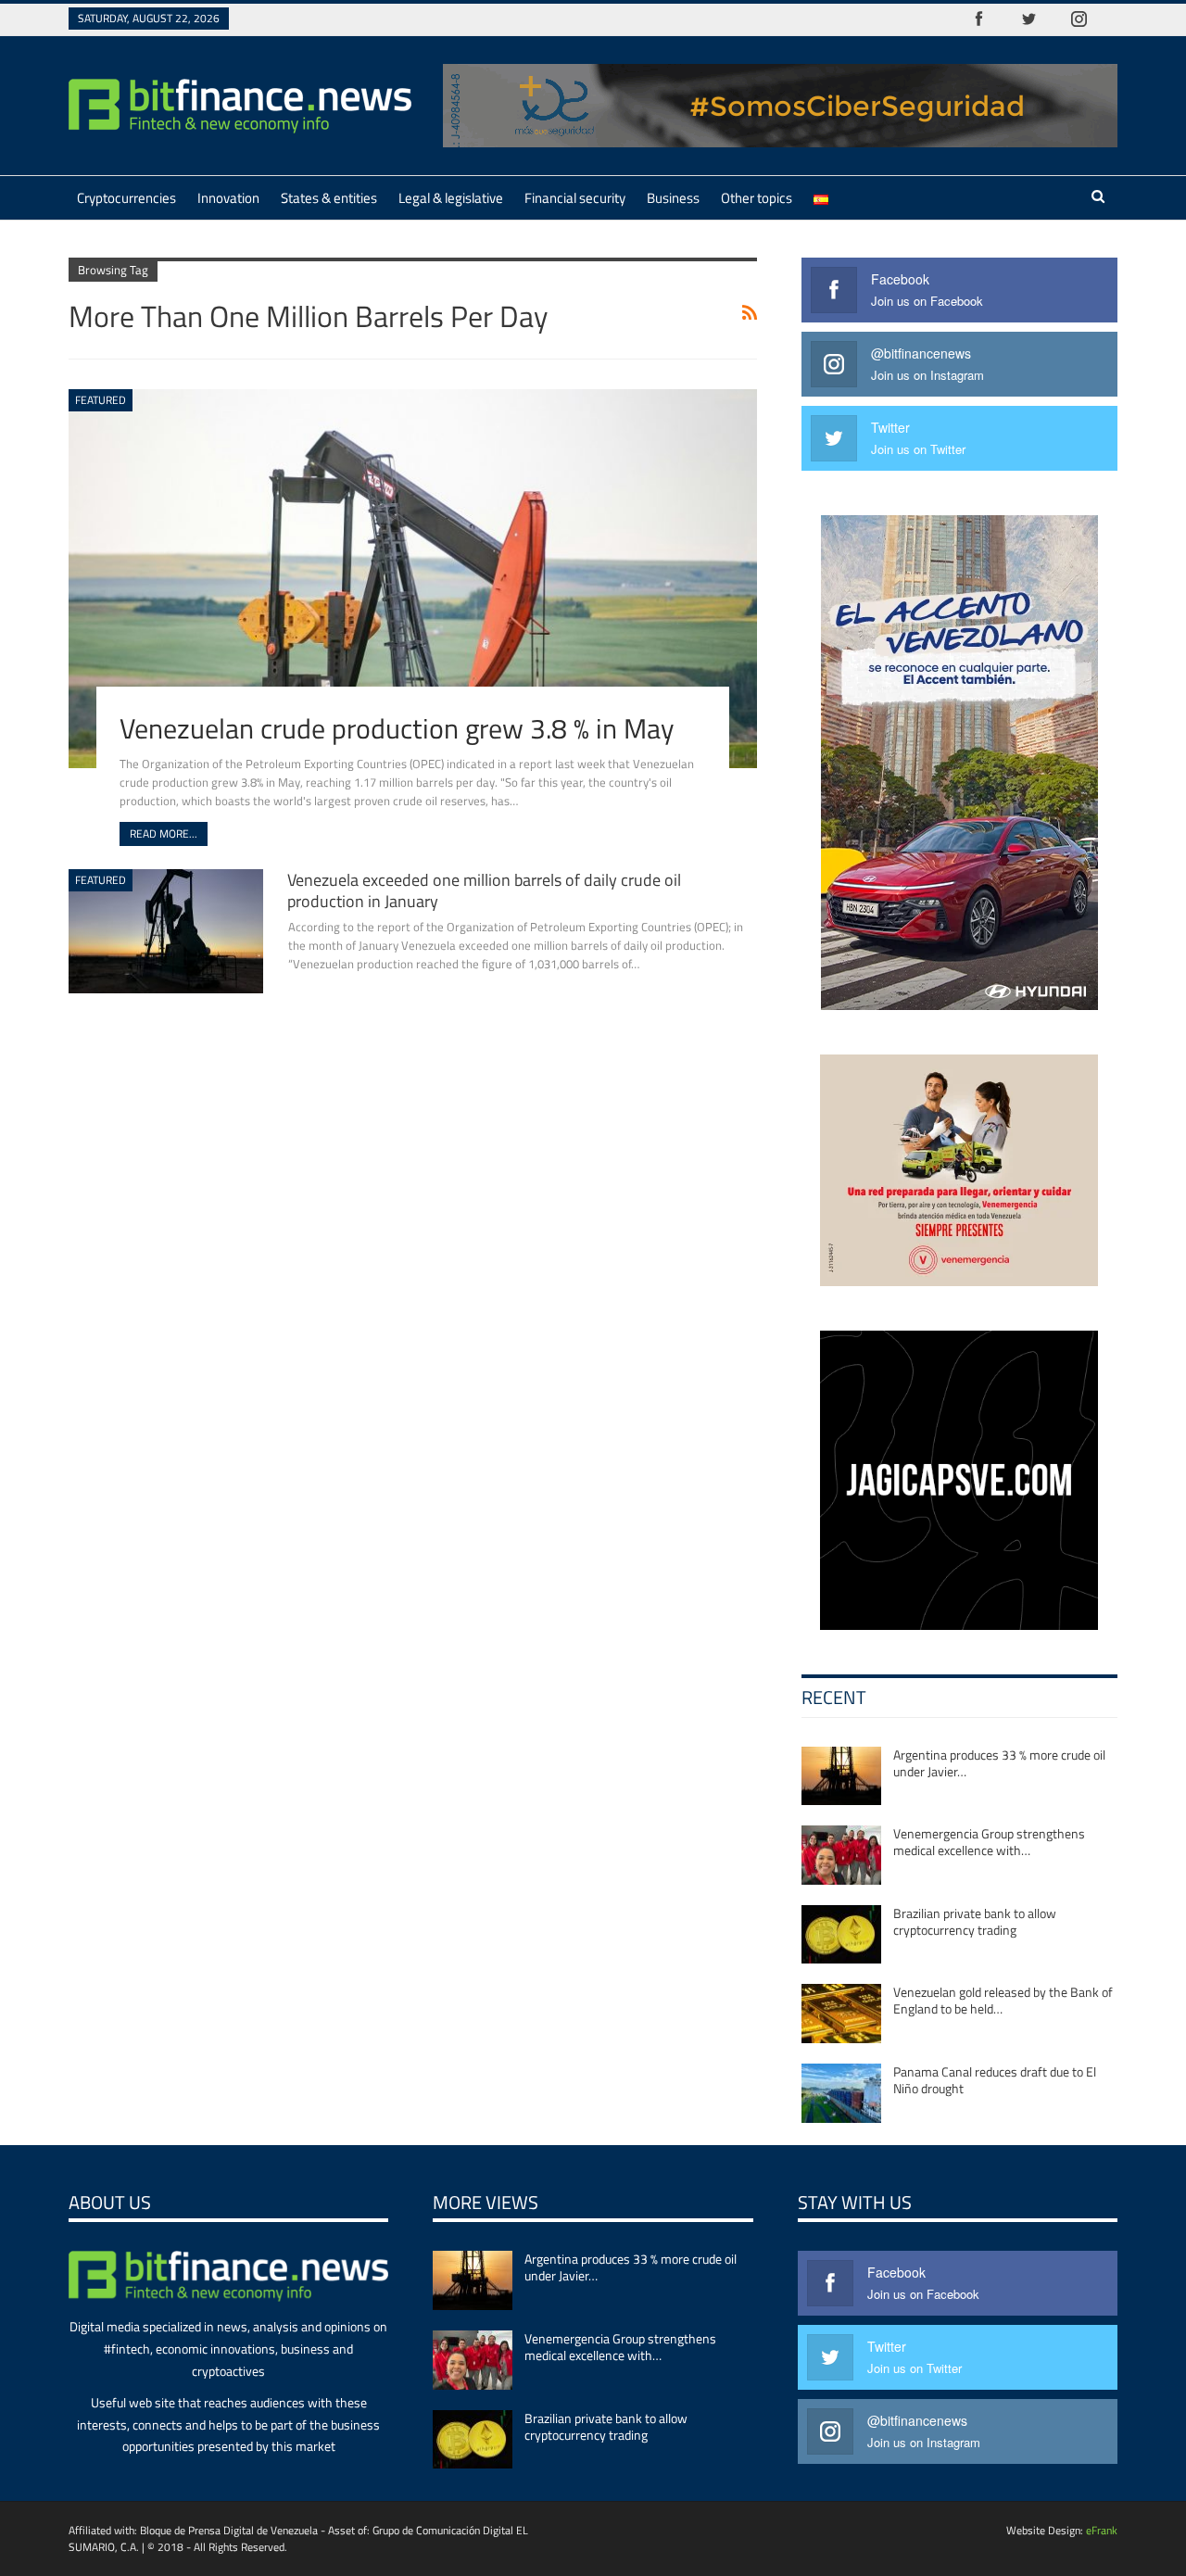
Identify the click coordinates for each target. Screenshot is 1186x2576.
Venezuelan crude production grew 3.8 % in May (397, 728)
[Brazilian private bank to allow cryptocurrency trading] (841, 1935)
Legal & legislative (451, 198)
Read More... (164, 833)
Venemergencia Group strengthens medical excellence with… (989, 1842)
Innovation (228, 198)
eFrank (1102, 2530)
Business (673, 198)
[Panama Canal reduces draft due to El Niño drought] (841, 2093)
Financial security (575, 198)
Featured (101, 400)
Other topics (757, 198)
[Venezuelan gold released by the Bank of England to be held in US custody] (841, 2014)
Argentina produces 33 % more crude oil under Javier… (999, 1763)
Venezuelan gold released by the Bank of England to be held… (1003, 2000)
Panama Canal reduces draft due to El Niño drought (995, 2080)
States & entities (329, 198)
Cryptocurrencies (126, 198)
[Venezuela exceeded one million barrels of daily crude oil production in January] (166, 931)
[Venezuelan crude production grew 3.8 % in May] (413, 578)
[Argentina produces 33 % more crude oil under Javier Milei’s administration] (841, 1776)
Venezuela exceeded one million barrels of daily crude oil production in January (484, 890)
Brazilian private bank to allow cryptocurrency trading (975, 1921)
